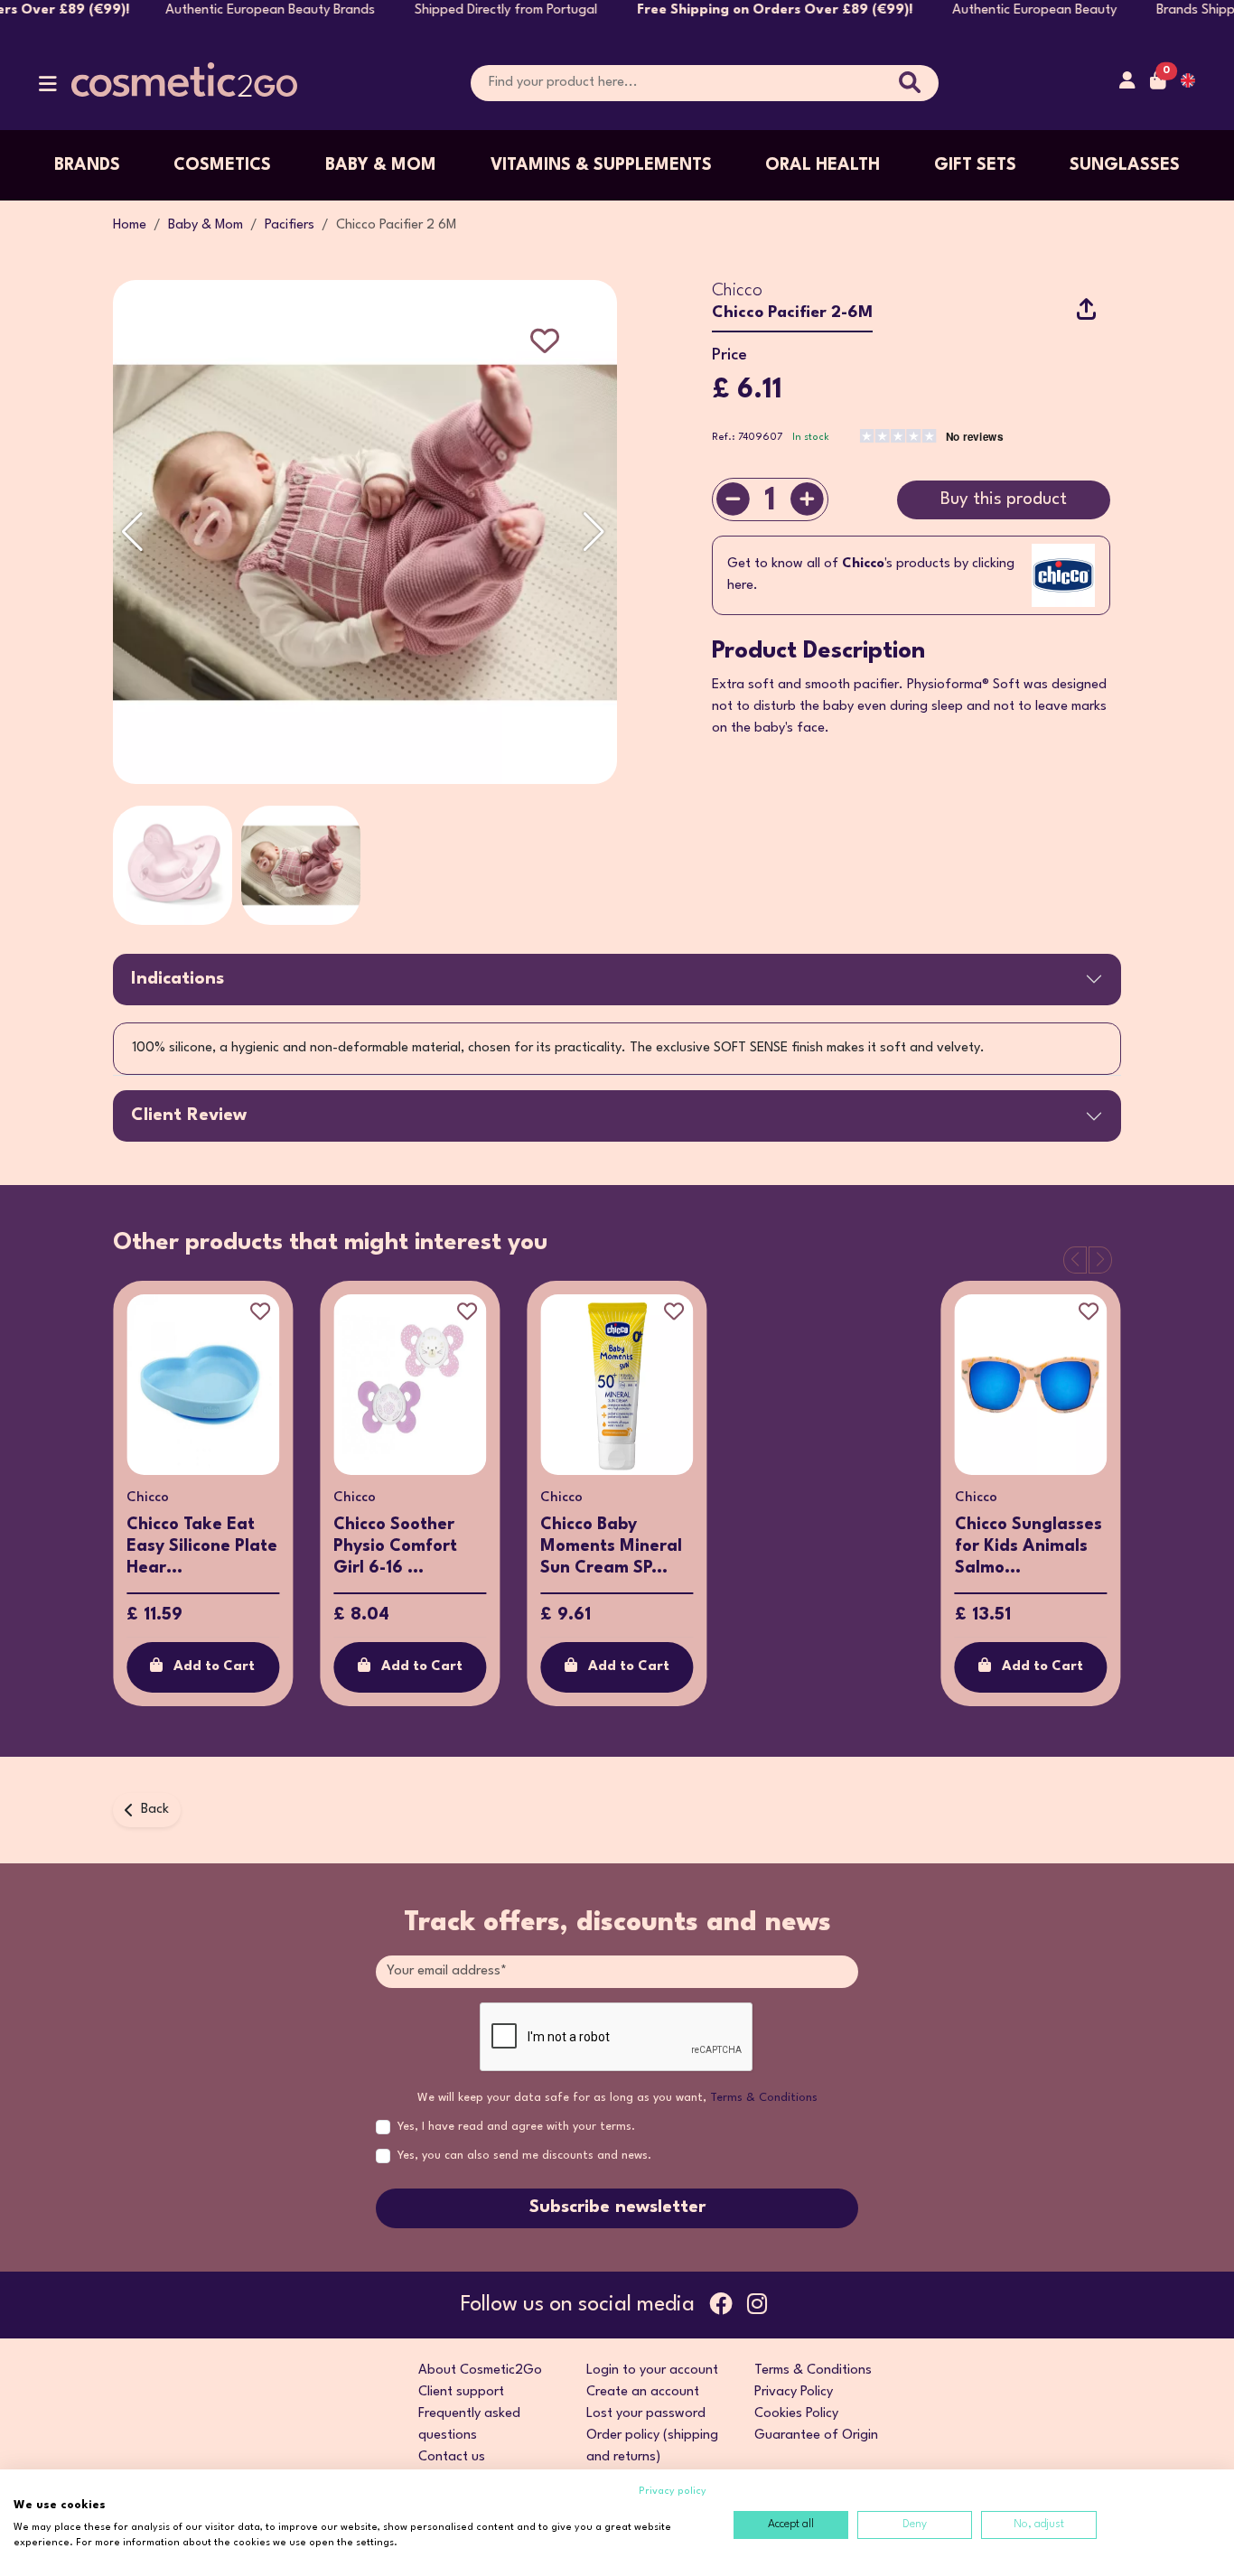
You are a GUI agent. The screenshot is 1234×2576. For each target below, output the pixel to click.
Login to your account (652, 2371)
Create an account (643, 2392)
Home (130, 225)
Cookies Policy (796, 2414)
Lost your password (646, 2414)
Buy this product (1004, 499)
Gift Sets (975, 165)
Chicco (737, 291)
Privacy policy (673, 2492)
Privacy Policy (794, 2392)
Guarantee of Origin (816, 2436)
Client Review (189, 1115)
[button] (48, 88)
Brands (87, 165)
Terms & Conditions (764, 2098)
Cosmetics (222, 165)
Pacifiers (290, 225)
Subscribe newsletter (617, 2207)
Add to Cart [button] (214, 1667)
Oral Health (823, 165)
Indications (178, 979)
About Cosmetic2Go (480, 2371)
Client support (461, 2392)
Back (155, 1810)
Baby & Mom (381, 165)
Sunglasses (1125, 165)
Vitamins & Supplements (601, 165)
